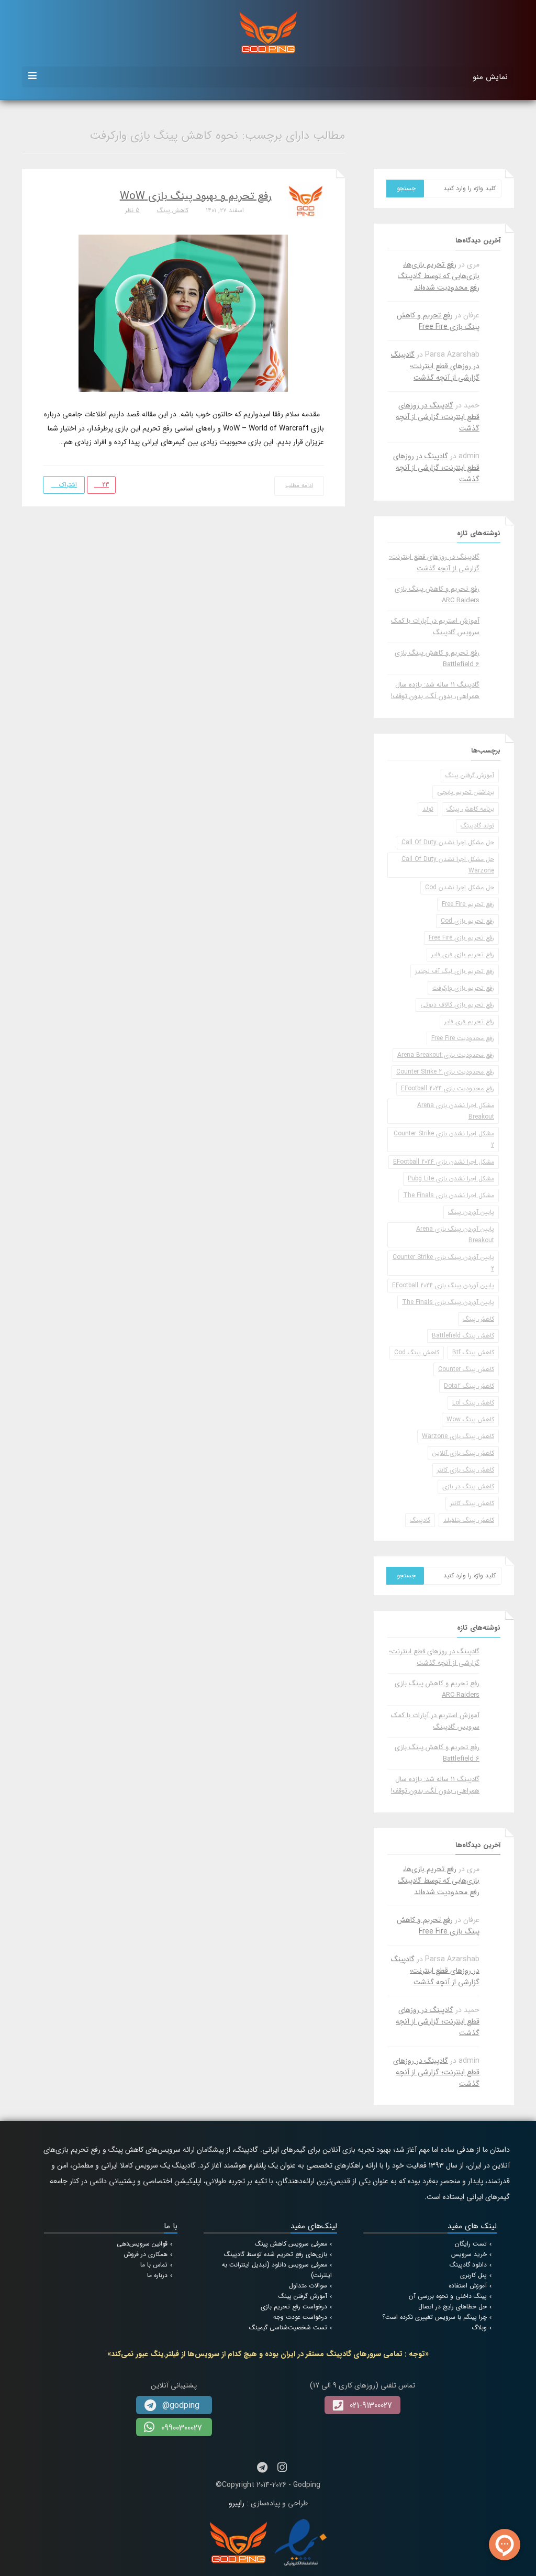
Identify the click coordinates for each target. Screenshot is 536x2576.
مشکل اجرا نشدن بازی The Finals (449, 1195)
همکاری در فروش (146, 2254)
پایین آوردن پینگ (471, 1212)
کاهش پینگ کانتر (472, 1503)
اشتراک (67, 485)
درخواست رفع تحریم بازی (294, 2307)
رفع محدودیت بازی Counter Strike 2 (445, 1072)
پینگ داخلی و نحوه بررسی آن (448, 2296)
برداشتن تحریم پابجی (466, 792)
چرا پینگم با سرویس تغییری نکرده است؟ (434, 2317)
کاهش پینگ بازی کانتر (466, 1470)
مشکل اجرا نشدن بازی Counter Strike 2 (444, 1139)
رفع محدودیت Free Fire (463, 1038)
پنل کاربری (473, 2275)
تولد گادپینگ (477, 826)
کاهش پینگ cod (417, 1352)
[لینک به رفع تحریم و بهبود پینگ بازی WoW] (183, 313)
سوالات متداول (308, 2286)
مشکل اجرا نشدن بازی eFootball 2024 (444, 1162)
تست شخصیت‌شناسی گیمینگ (288, 2328)
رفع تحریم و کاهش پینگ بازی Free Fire (438, 321)
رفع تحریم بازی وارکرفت (463, 988)
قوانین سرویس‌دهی (142, 2244)
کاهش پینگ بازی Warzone (458, 1436)
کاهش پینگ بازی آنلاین (463, 1453)
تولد (428, 809)
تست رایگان (471, 2244)
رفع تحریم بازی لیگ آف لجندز (455, 971)
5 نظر (132, 210)
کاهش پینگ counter (466, 1369)
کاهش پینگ (173, 210)
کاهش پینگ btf (473, 1352)
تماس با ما (154, 2265)
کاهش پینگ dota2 (469, 1386)
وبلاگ (479, 2328)
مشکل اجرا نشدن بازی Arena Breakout (456, 1111)
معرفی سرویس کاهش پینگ (291, 2244)
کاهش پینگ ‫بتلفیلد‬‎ (469, 1520)
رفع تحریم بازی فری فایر (463, 954)
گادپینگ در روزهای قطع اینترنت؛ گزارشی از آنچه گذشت (435, 366)
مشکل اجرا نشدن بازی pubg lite (451, 1179)
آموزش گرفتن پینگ (470, 775)
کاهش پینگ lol (473, 1403)
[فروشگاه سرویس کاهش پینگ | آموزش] (268, 32)
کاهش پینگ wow (470, 1419)
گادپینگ (420, 1520)
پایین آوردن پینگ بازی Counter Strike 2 (443, 1263)
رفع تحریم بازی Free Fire (461, 938)
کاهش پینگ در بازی (468, 1486)
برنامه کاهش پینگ (470, 809)
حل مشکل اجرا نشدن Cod (460, 887)
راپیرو (237, 2503)
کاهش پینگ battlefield (463, 1336)
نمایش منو (490, 77)
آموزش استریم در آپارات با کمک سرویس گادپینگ (435, 627)
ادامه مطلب (299, 486)
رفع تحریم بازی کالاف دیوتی (457, 1005)
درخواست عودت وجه (300, 2317)
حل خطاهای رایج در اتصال (453, 2307)
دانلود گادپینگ (468, 2265)
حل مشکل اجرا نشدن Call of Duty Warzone (448, 865)
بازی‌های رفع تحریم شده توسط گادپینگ (276, 2254)
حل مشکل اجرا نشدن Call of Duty (448, 842)
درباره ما (157, 2275)
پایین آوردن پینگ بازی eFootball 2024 (443, 1285)
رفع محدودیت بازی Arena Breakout (446, 1055)
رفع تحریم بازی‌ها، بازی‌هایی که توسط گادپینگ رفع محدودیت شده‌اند (439, 276)
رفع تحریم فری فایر (469, 1021)
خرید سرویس (469, 2254)
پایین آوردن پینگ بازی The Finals (448, 1302)
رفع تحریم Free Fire (468, 904)
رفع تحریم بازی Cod (467, 921)
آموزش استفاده (468, 2286)
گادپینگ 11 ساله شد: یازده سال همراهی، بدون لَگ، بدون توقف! (435, 690)
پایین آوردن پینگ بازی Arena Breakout (455, 1235)
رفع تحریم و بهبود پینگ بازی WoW (196, 196)
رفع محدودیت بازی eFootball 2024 (448, 1088)
